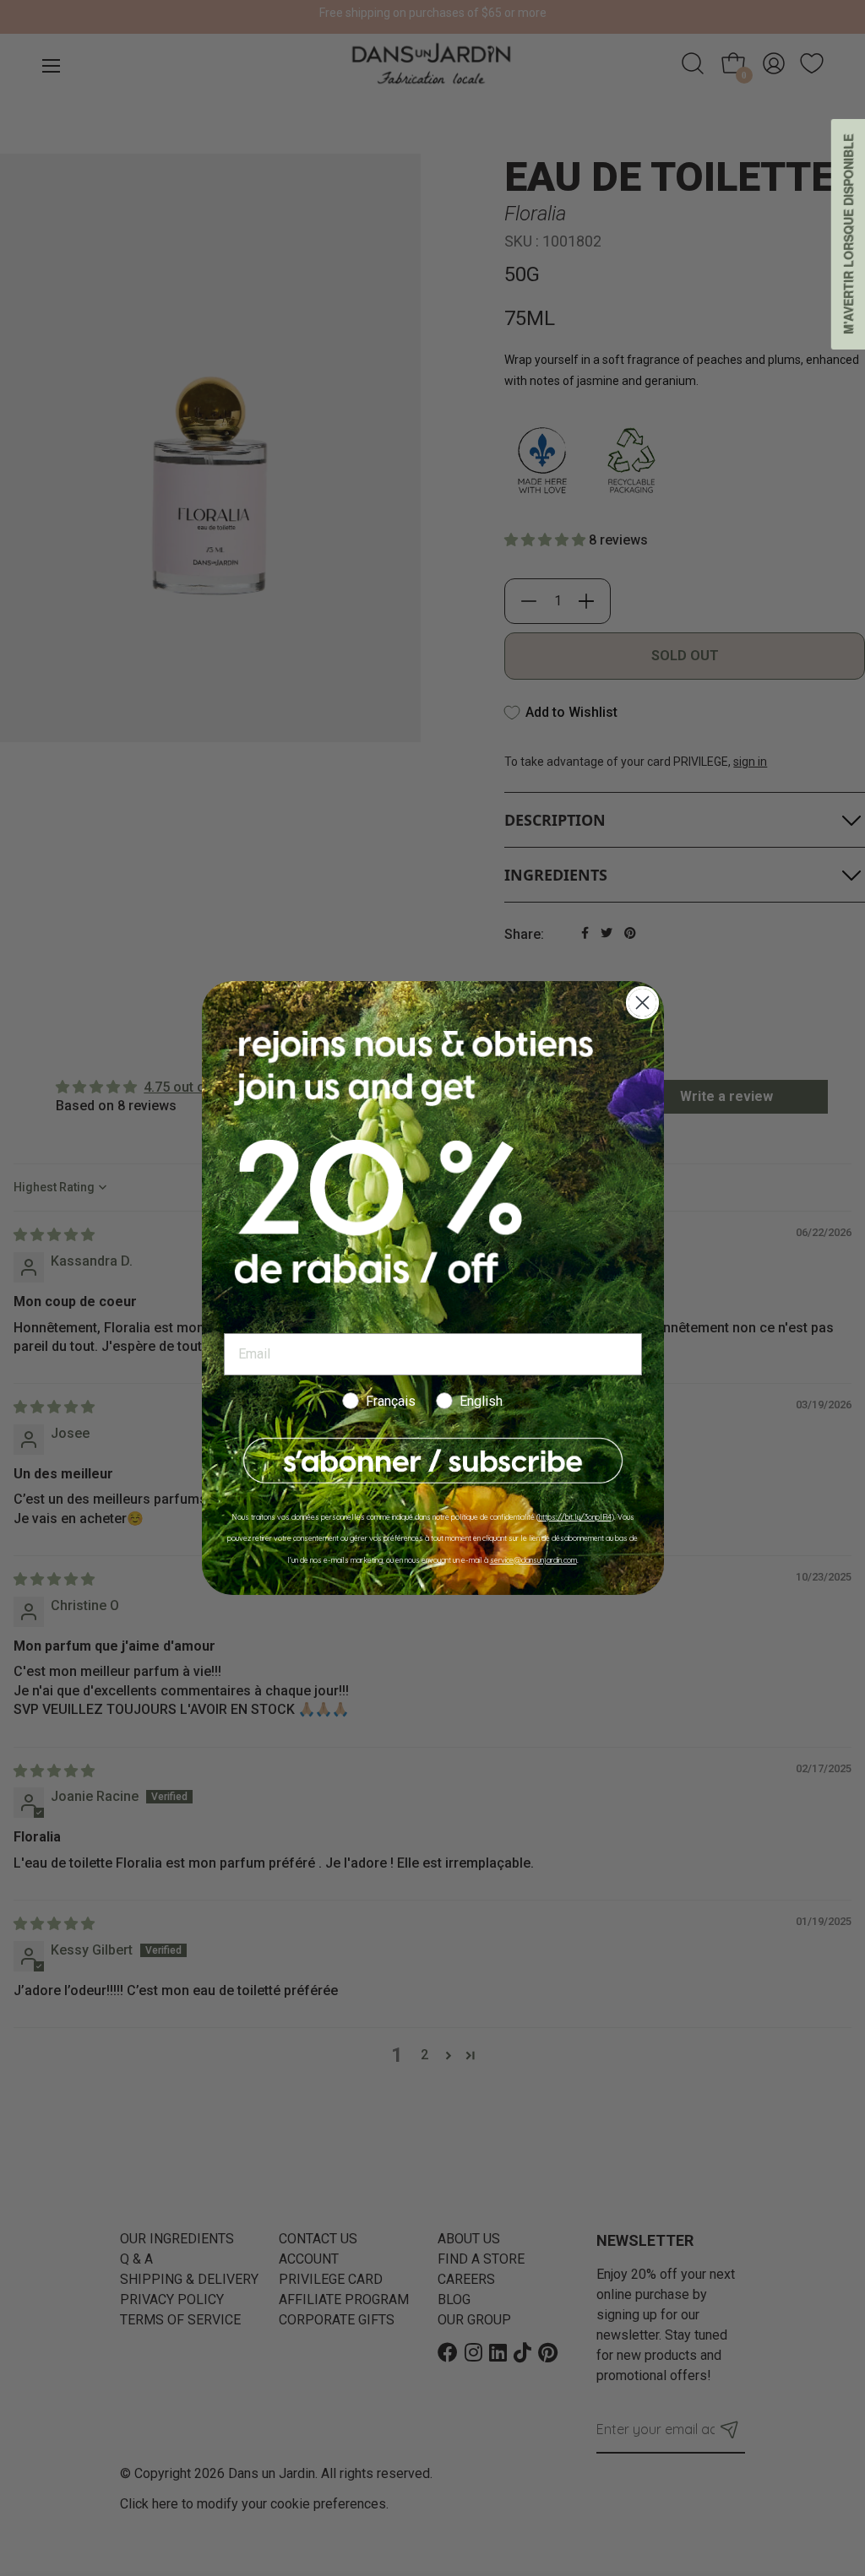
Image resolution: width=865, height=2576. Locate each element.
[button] (433, 1461)
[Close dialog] (642, 1003)
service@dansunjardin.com (533, 1560)
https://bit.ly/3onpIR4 (575, 1517)
